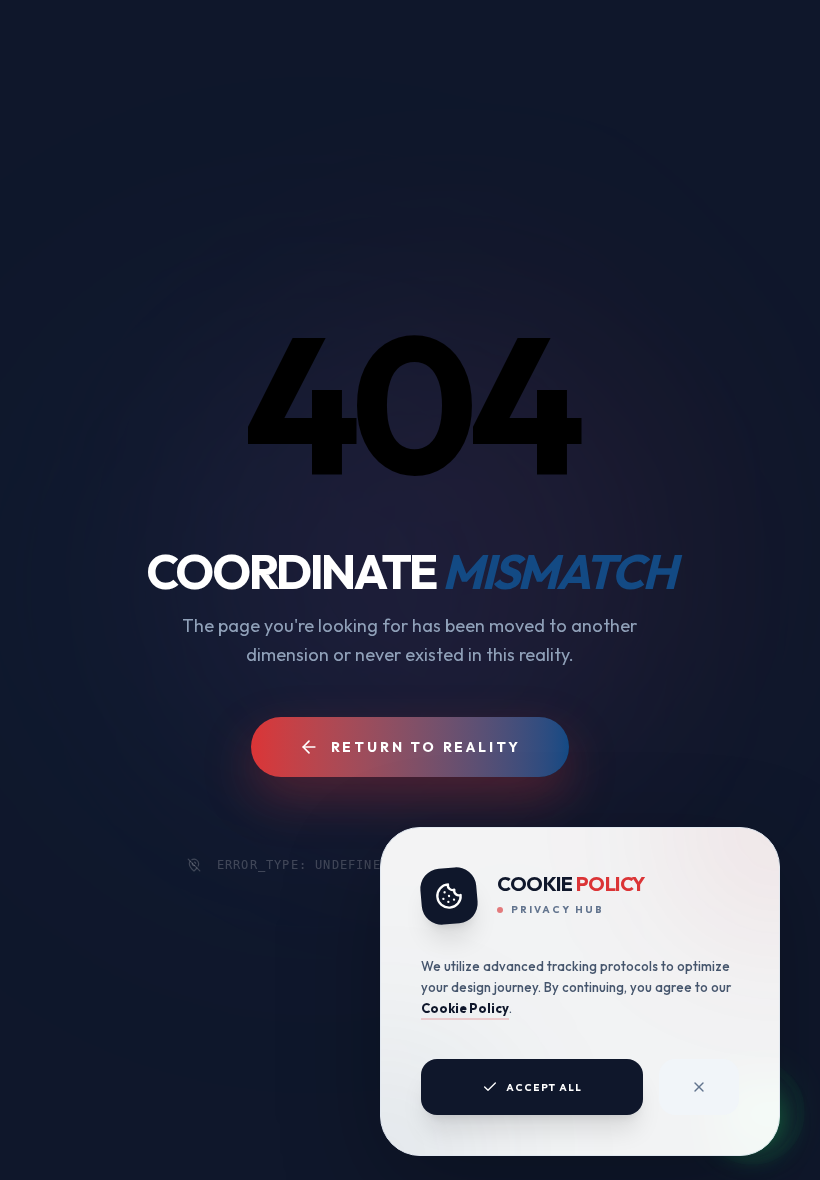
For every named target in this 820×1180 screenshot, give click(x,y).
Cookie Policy (465, 1008)
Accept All (544, 1087)
